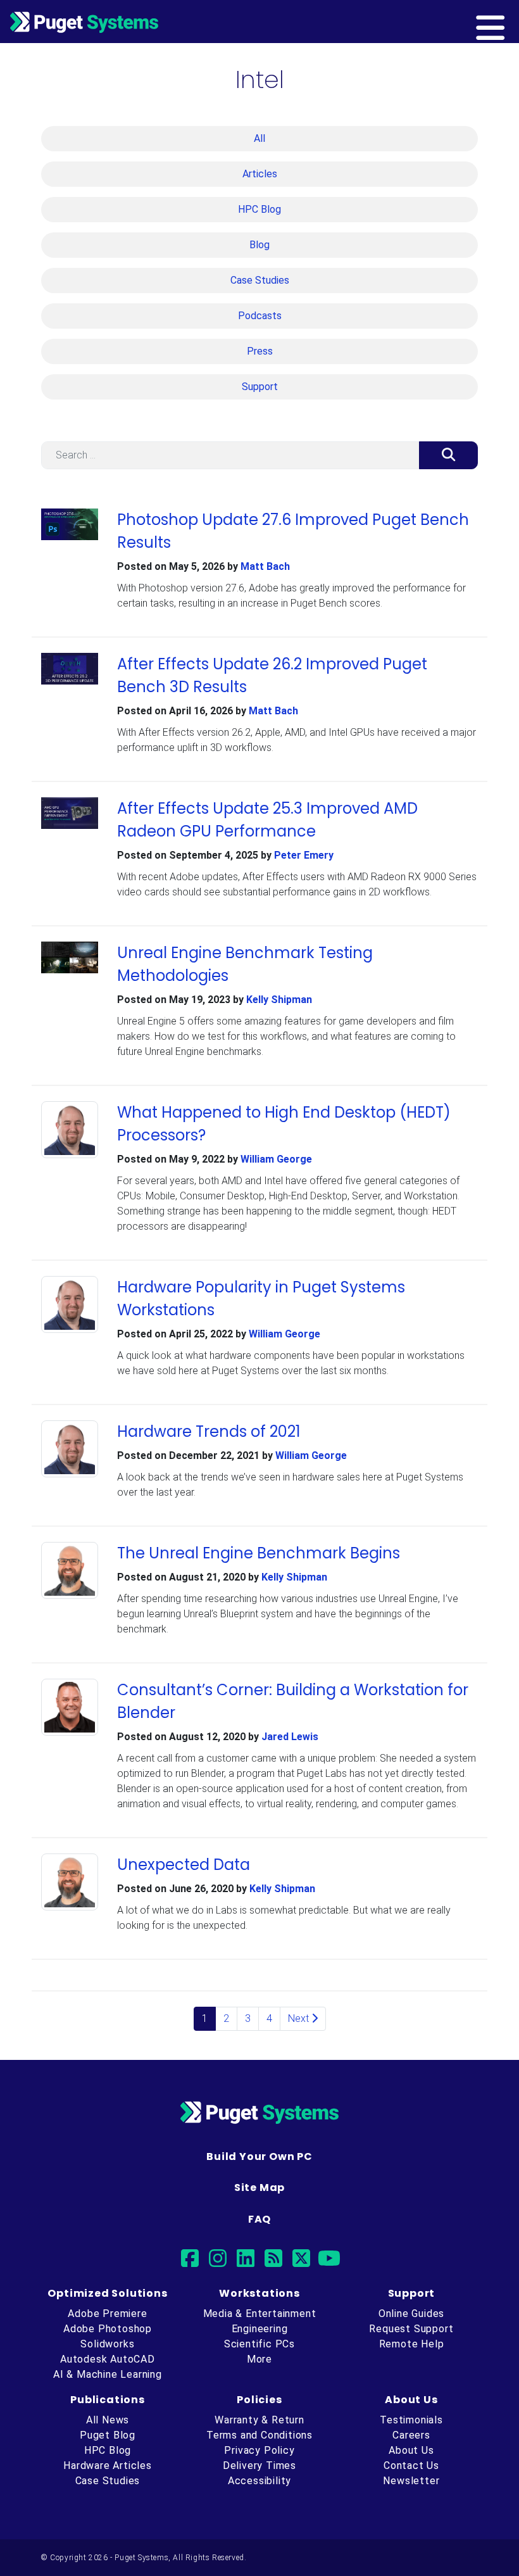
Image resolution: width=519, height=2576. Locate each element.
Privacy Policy (259, 2450)
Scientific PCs (259, 2344)
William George (276, 1159)
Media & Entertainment (260, 2314)
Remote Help (412, 2344)
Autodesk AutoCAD (108, 2359)
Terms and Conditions (259, 2435)
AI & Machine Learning (108, 2374)
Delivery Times (259, 2466)
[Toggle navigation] (511, 22)
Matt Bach (265, 566)
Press (260, 351)
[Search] (448, 455)
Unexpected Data (184, 1865)
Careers (411, 2435)
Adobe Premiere (107, 2314)
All (259, 138)
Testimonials (411, 2420)
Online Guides (411, 2314)
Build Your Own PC (259, 2156)
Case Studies (260, 280)
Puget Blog (108, 2435)
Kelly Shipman (279, 1000)
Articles (260, 174)
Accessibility (259, 2481)
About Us (411, 2450)
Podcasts (260, 316)
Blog (259, 245)
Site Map (259, 2188)
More (259, 2359)
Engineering (260, 2329)
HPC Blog (259, 209)
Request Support (411, 2329)
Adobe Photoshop (108, 2329)
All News (108, 2420)
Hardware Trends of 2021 (209, 1431)
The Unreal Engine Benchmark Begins (259, 1553)
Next (300, 2018)
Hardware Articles (108, 2466)
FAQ (259, 2219)
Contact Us (411, 2466)
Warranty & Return (259, 2420)
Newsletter (411, 2481)
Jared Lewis (290, 1737)
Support (260, 387)
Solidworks (107, 2344)
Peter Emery (304, 855)
